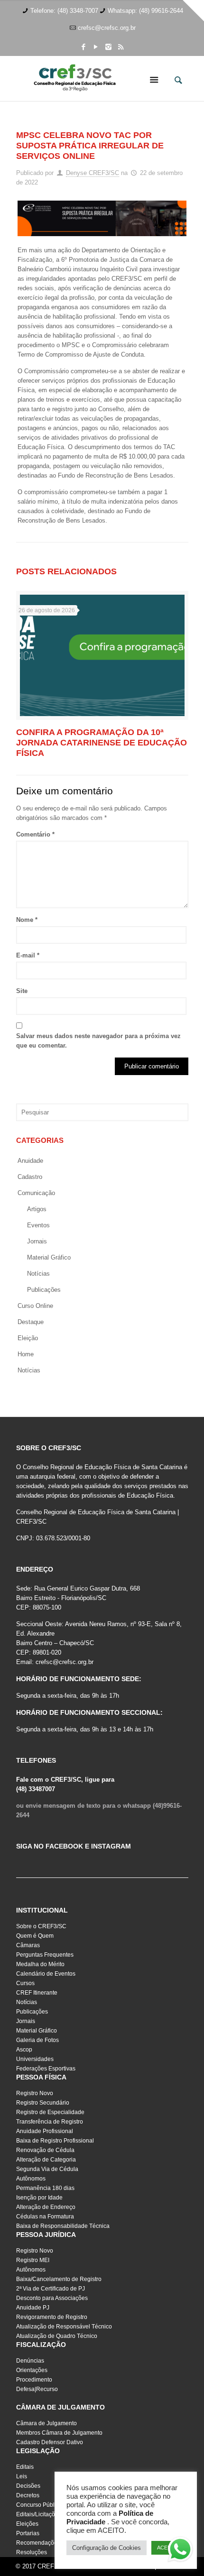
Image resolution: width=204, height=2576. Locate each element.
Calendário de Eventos (46, 1974)
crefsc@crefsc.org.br (107, 28)
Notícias (38, 1274)
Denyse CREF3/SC (93, 173)
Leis (22, 2476)
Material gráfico (49, 1257)
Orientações (32, 2370)
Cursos (25, 1983)
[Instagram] (108, 47)
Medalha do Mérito (40, 1964)
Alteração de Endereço (46, 2207)
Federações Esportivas (46, 2069)
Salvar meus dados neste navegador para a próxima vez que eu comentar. (98, 1041)
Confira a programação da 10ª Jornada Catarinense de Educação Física (102, 743)
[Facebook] (84, 47)
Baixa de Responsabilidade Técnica (63, 2226)
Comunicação (36, 1193)
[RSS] (121, 47)
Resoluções (32, 2552)
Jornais (37, 1241)
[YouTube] (96, 47)
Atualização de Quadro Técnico (57, 2336)
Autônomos (31, 2179)
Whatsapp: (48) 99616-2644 (145, 11)
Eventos (38, 1225)
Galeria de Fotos (37, 2040)
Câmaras (28, 1945)
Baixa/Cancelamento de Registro (59, 2279)
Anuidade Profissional (45, 2131)
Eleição (28, 1338)
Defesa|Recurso (37, 2389)
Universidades (35, 2059)
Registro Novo (35, 2093)
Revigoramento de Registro (52, 2317)
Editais (25, 2467)
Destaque (31, 1322)
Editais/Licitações (39, 2514)
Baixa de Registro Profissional (55, 2141)
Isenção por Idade (39, 2198)
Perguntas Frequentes (45, 1955)
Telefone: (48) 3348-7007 (64, 11)
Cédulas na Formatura (45, 2217)
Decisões (28, 2486)
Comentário (35, 834)
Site (22, 991)
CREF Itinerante (37, 1993)
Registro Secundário (43, 2103)
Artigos (37, 1209)
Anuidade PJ (33, 2308)
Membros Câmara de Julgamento (59, 2433)
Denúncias (30, 2361)
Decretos (28, 2495)
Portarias (28, 2533)
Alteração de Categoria (46, 2160)
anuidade (30, 1161)
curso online (35, 1306)
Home (26, 1354)
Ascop (24, 2050)
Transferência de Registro (50, 2122)
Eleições (27, 2524)
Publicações (44, 1290)
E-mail (28, 955)
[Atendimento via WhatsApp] (180, 2551)
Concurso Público (39, 2505)
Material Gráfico (37, 2031)
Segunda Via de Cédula (47, 2169)
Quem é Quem (35, 1936)
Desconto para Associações (52, 2298)
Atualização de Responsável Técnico (64, 2327)
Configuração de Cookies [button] (107, 2548)
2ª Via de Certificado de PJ (51, 2289)
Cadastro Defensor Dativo (50, 2442)
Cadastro (30, 1177)
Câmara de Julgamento (46, 2423)
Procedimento (34, 2380)
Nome (27, 920)
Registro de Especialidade (50, 2112)
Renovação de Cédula (45, 2150)
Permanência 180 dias (45, 2188)
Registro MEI (33, 2260)
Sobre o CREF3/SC (41, 1926)
